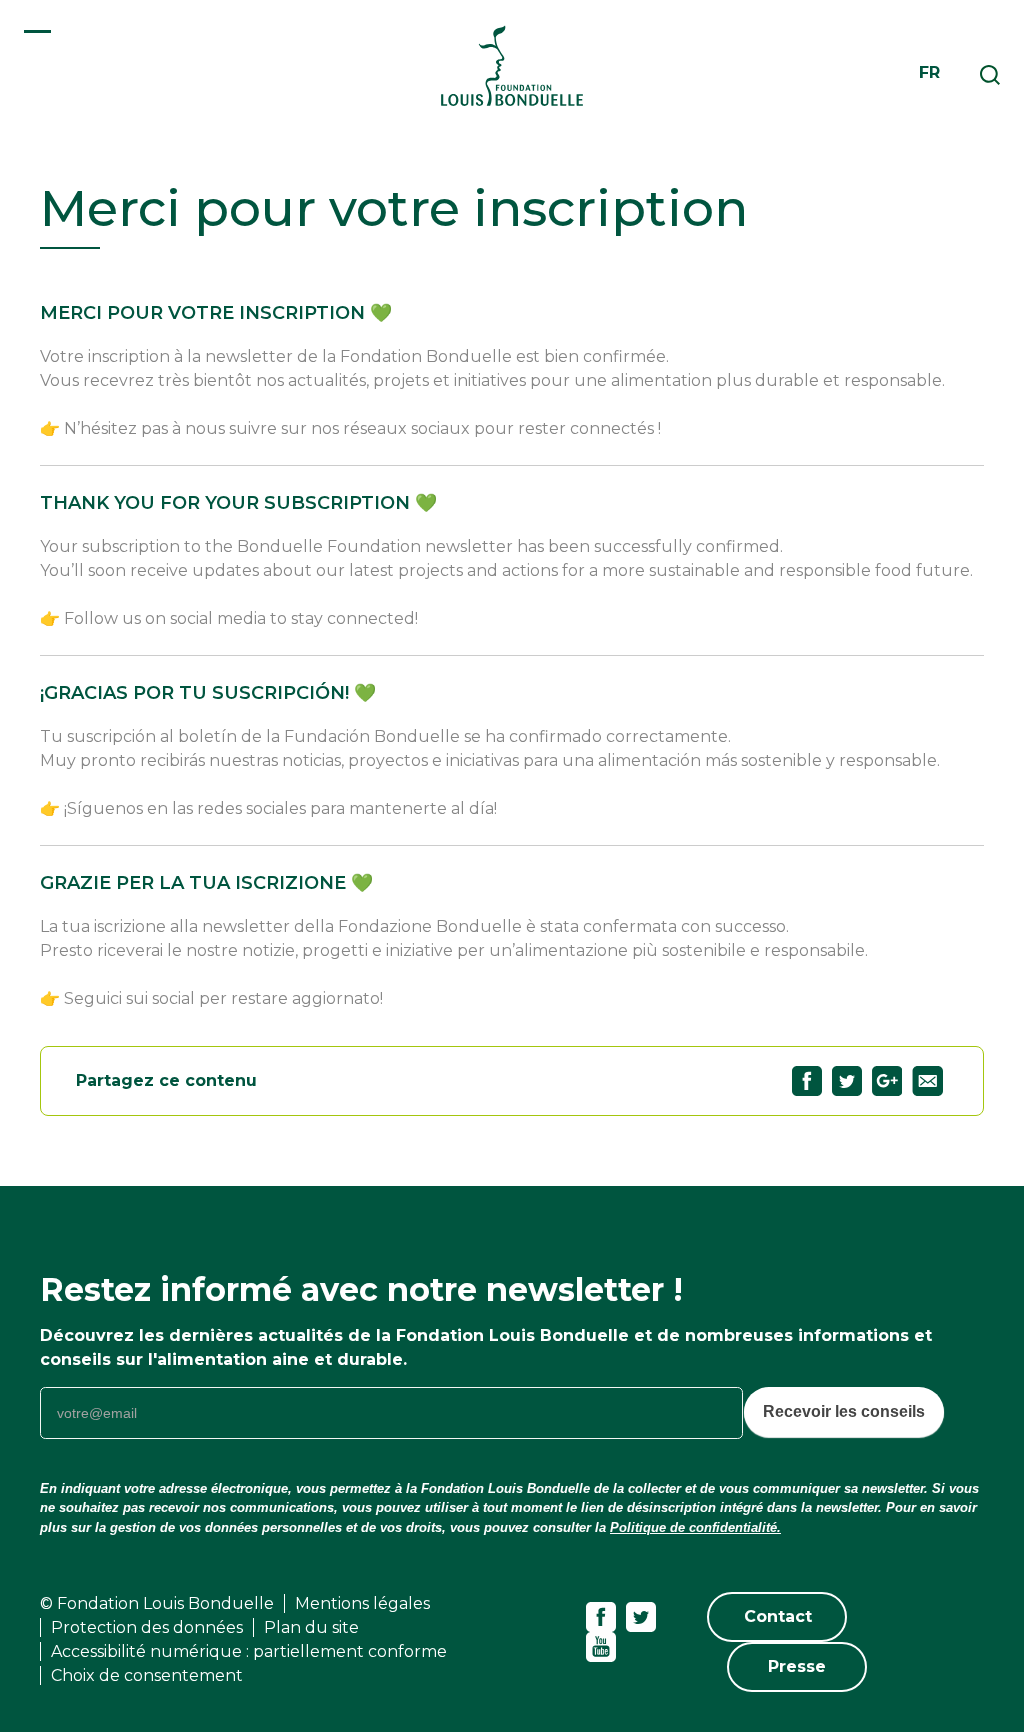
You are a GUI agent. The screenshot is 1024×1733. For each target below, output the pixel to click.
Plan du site (311, 1627)
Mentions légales (362, 1603)
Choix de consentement (147, 1675)
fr (929, 72)
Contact (778, 1616)
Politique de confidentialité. (695, 1527)
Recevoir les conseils (844, 1411)
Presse (797, 1666)
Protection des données (147, 1627)
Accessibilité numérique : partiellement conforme (249, 1651)
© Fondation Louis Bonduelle (157, 1603)
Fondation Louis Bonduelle (512, 65)
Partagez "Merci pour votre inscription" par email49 (927, 1081)
